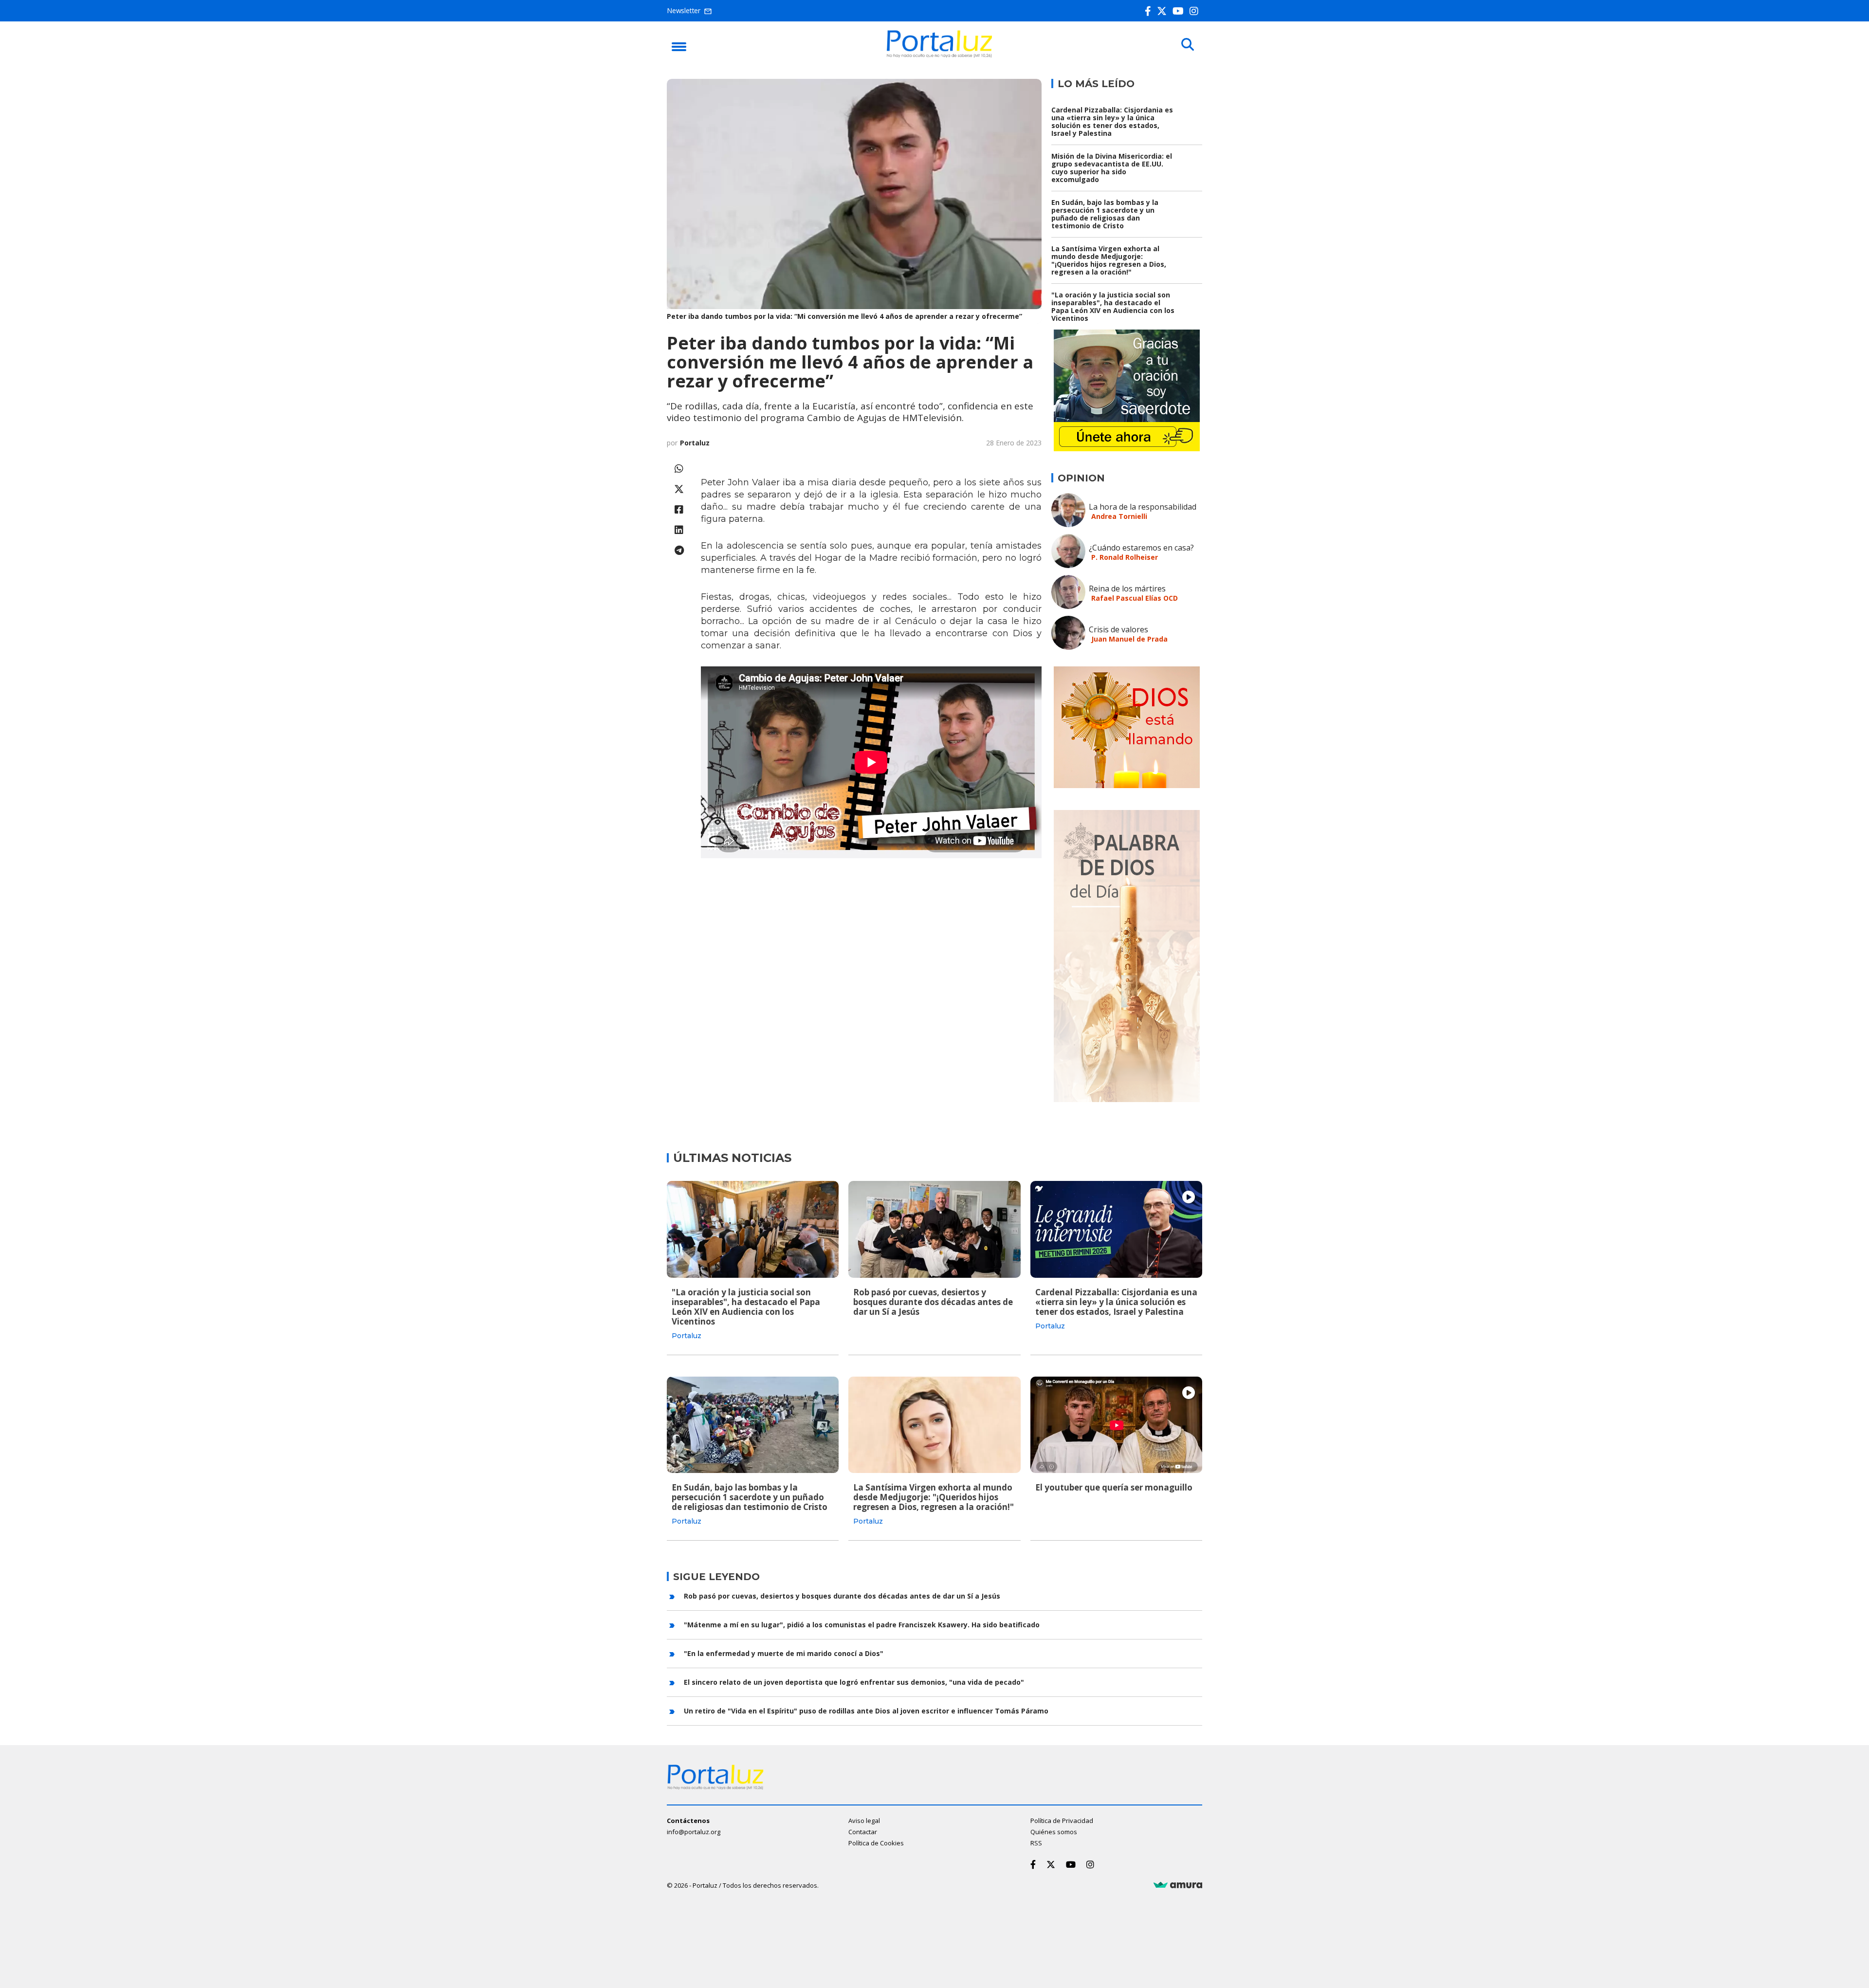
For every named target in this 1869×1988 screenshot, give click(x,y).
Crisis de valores (1118, 629)
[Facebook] (1150, 11)
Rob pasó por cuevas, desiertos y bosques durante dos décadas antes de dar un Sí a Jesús (933, 1302)
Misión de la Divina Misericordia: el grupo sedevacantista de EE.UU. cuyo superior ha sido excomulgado (1112, 168)
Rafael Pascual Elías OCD (1135, 598)
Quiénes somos (1054, 1832)
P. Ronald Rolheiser (1125, 557)
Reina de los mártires (1127, 589)
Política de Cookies (876, 1843)
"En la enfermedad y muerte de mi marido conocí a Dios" (784, 1653)
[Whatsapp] (679, 469)
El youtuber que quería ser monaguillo (1114, 1487)
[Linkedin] (679, 530)
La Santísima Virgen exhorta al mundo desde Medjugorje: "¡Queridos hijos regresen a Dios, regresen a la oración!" (1109, 260)
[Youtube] (1180, 11)
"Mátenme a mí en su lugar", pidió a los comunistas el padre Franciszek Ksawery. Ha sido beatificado (862, 1625)
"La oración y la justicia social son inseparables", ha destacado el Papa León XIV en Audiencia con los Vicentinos (1113, 306)
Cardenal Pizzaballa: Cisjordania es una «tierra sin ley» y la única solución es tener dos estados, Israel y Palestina (1112, 121)
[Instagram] (1196, 11)
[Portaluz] (939, 55)
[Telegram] (679, 550)
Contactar (863, 1832)
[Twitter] (1164, 11)
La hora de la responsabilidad (1143, 507)
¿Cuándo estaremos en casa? (1141, 548)
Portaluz (695, 443)
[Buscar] (1188, 45)
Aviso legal (864, 1821)
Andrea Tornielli (1119, 516)
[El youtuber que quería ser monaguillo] (1116, 1425)
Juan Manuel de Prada (1129, 639)
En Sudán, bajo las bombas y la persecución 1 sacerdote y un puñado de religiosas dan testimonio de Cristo (1105, 214)
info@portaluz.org (694, 1832)
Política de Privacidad (1062, 1821)
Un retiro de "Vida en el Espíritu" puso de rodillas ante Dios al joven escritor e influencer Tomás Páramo (866, 1711)
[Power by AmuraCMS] (1178, 1885)
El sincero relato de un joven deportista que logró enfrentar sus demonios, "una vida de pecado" (854, 1682)
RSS (1036, 1843)
